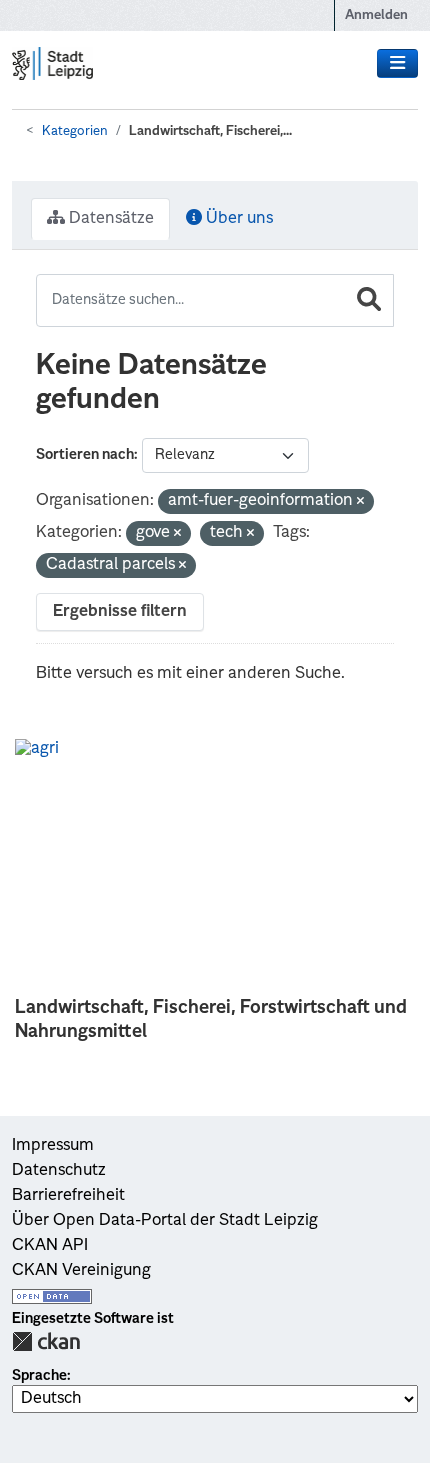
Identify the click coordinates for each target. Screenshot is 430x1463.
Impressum (53, 1146)
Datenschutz (59, 1171)
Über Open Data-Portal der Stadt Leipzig (165, 1221)
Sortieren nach (85, 455)
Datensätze (109, 219)
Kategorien (75, 131)
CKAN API (50, 1246)
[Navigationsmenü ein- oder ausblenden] (397, 64)
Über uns (237, 219)
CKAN (46, 1341)
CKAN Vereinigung (81, 1271)
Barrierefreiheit (68, 1196)
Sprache (39, 1376)
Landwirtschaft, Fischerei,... (210, 131)
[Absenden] (369, 300)
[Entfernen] (360, 502)
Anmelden (376, 15)
